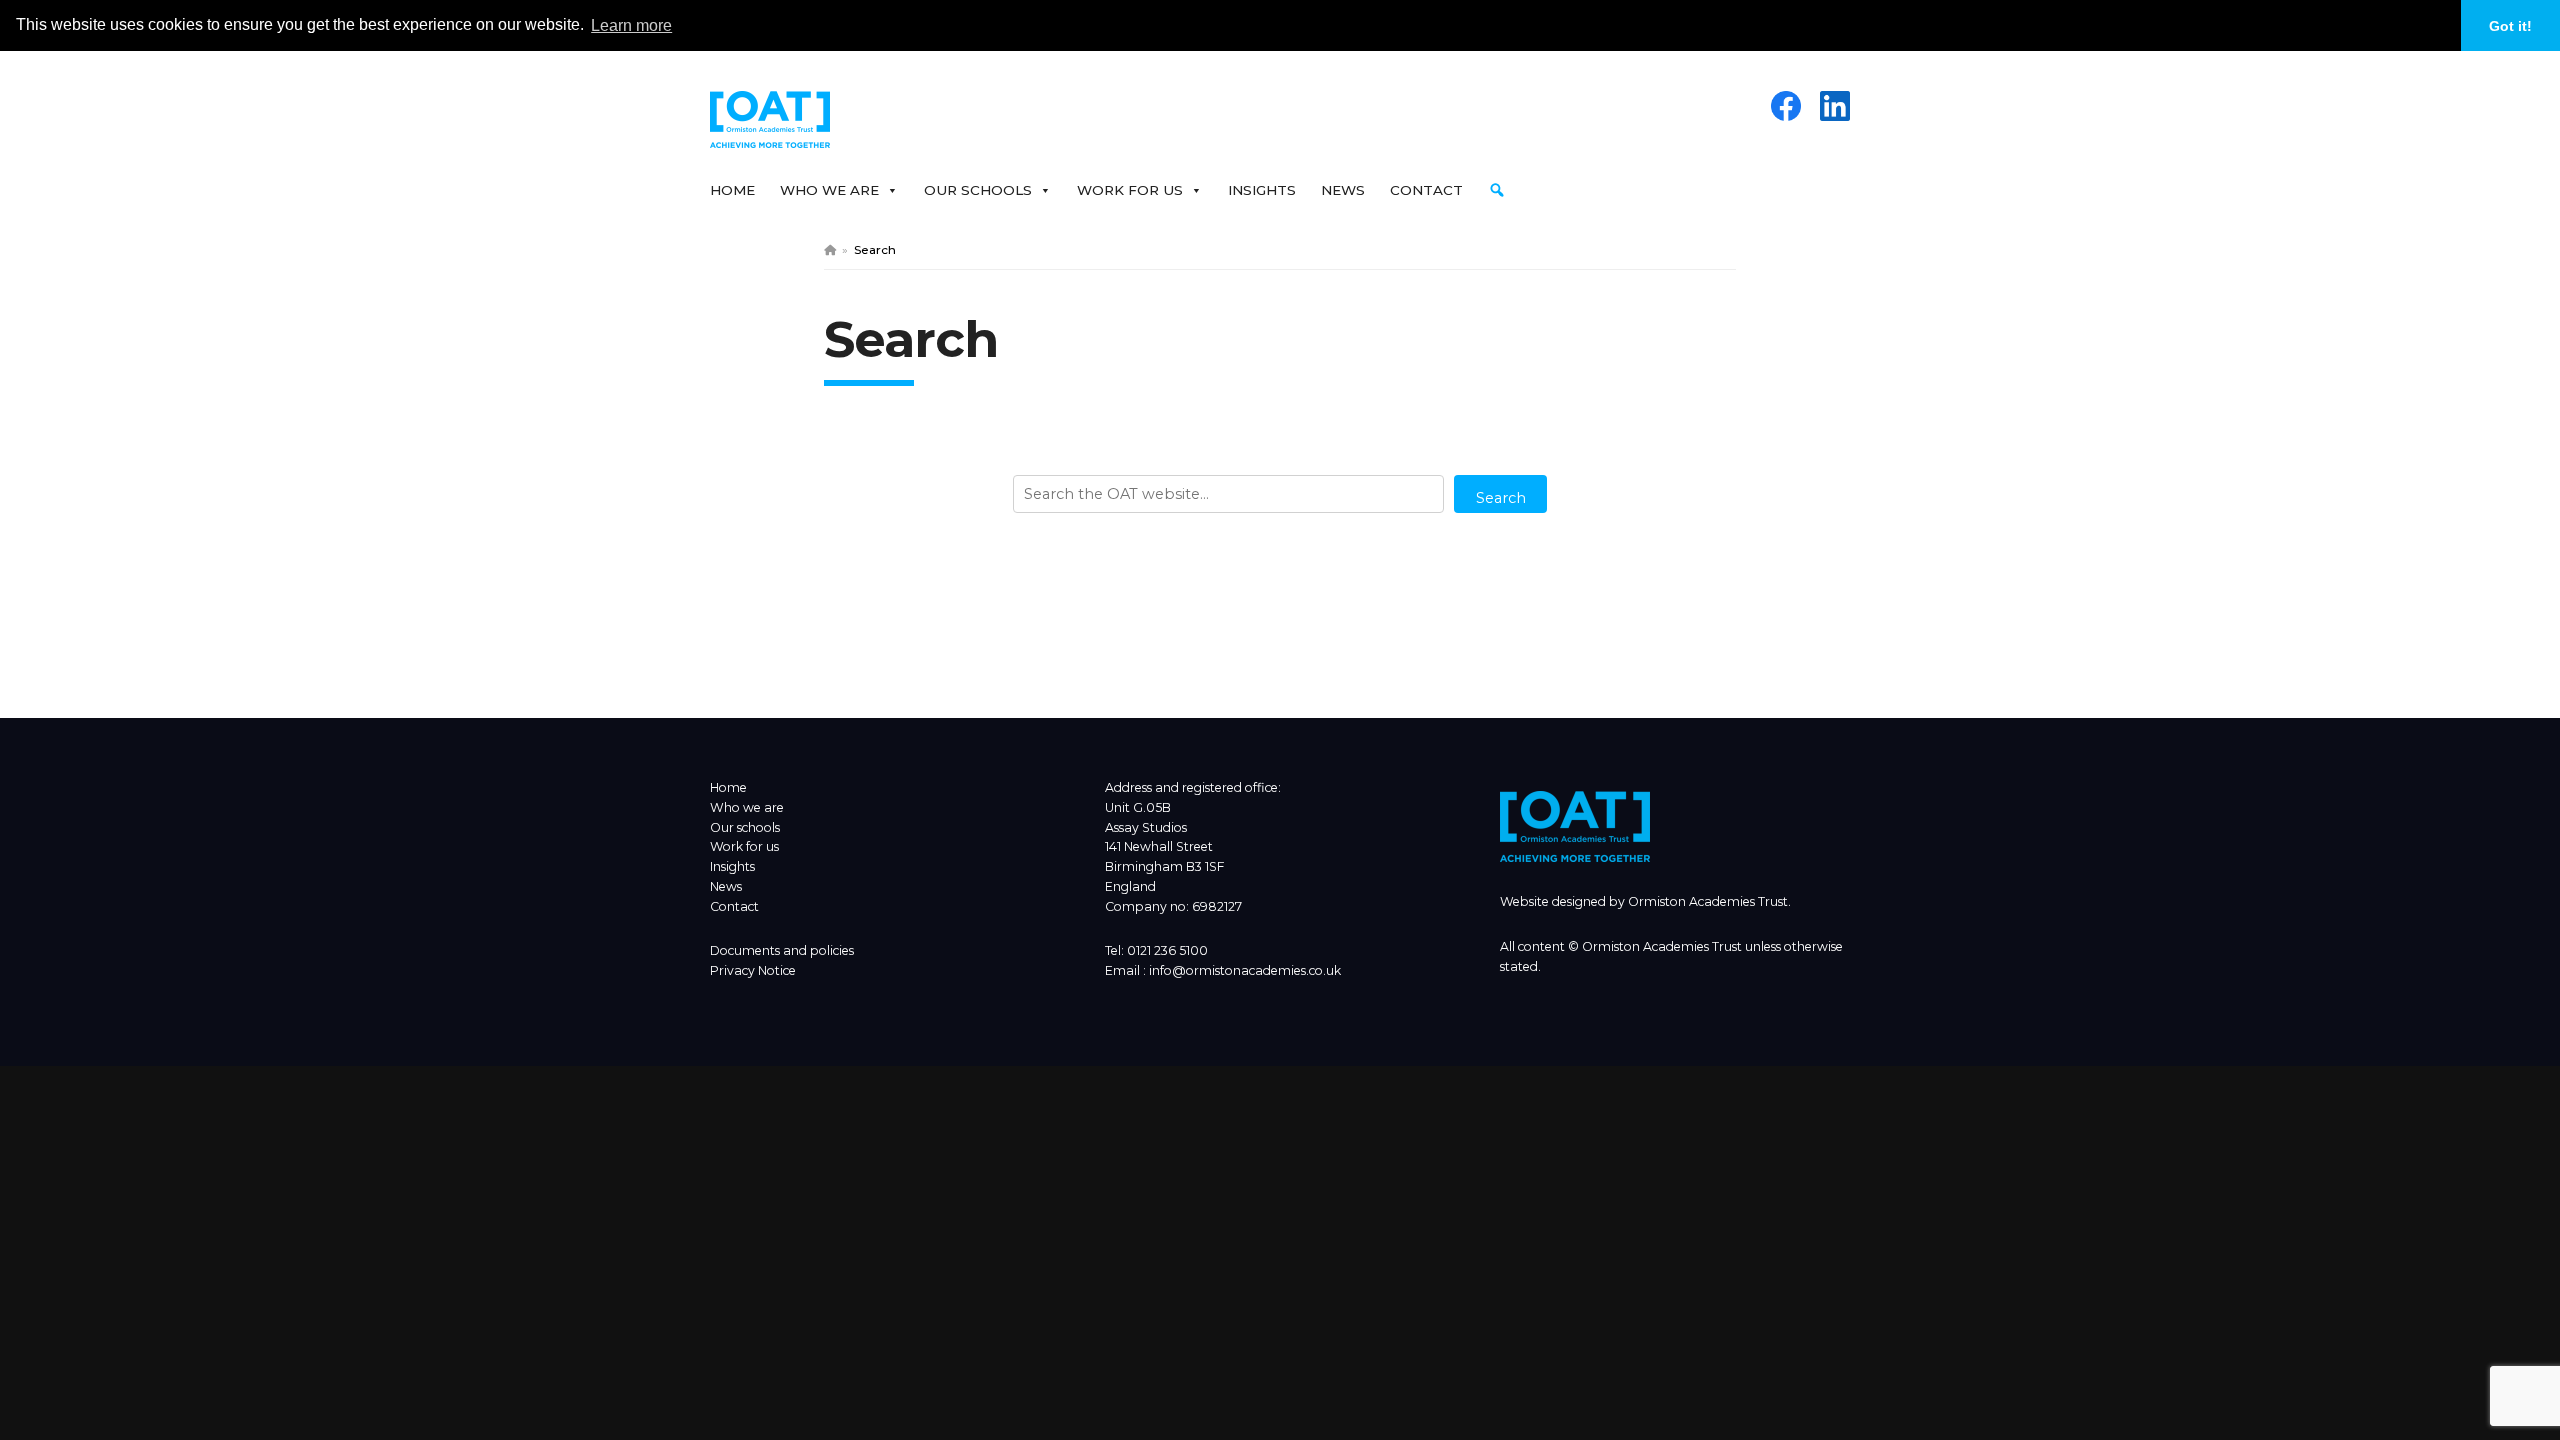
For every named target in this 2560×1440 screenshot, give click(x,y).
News (1343, 190)
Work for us (744, 846)
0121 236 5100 (1167, 950)
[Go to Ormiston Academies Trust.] (830, 249)
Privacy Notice (753, 970)
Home (732, 190)
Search (1501, 498)
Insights (1262, 190)
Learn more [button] (631, 25)
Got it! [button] (2510, 26)
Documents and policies (782, 950)
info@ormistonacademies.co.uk (1245, 970)
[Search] (1502, 190)
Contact (1426, 190)
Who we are (747, 807)
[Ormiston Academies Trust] (1575, 857)
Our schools (745, 827)
